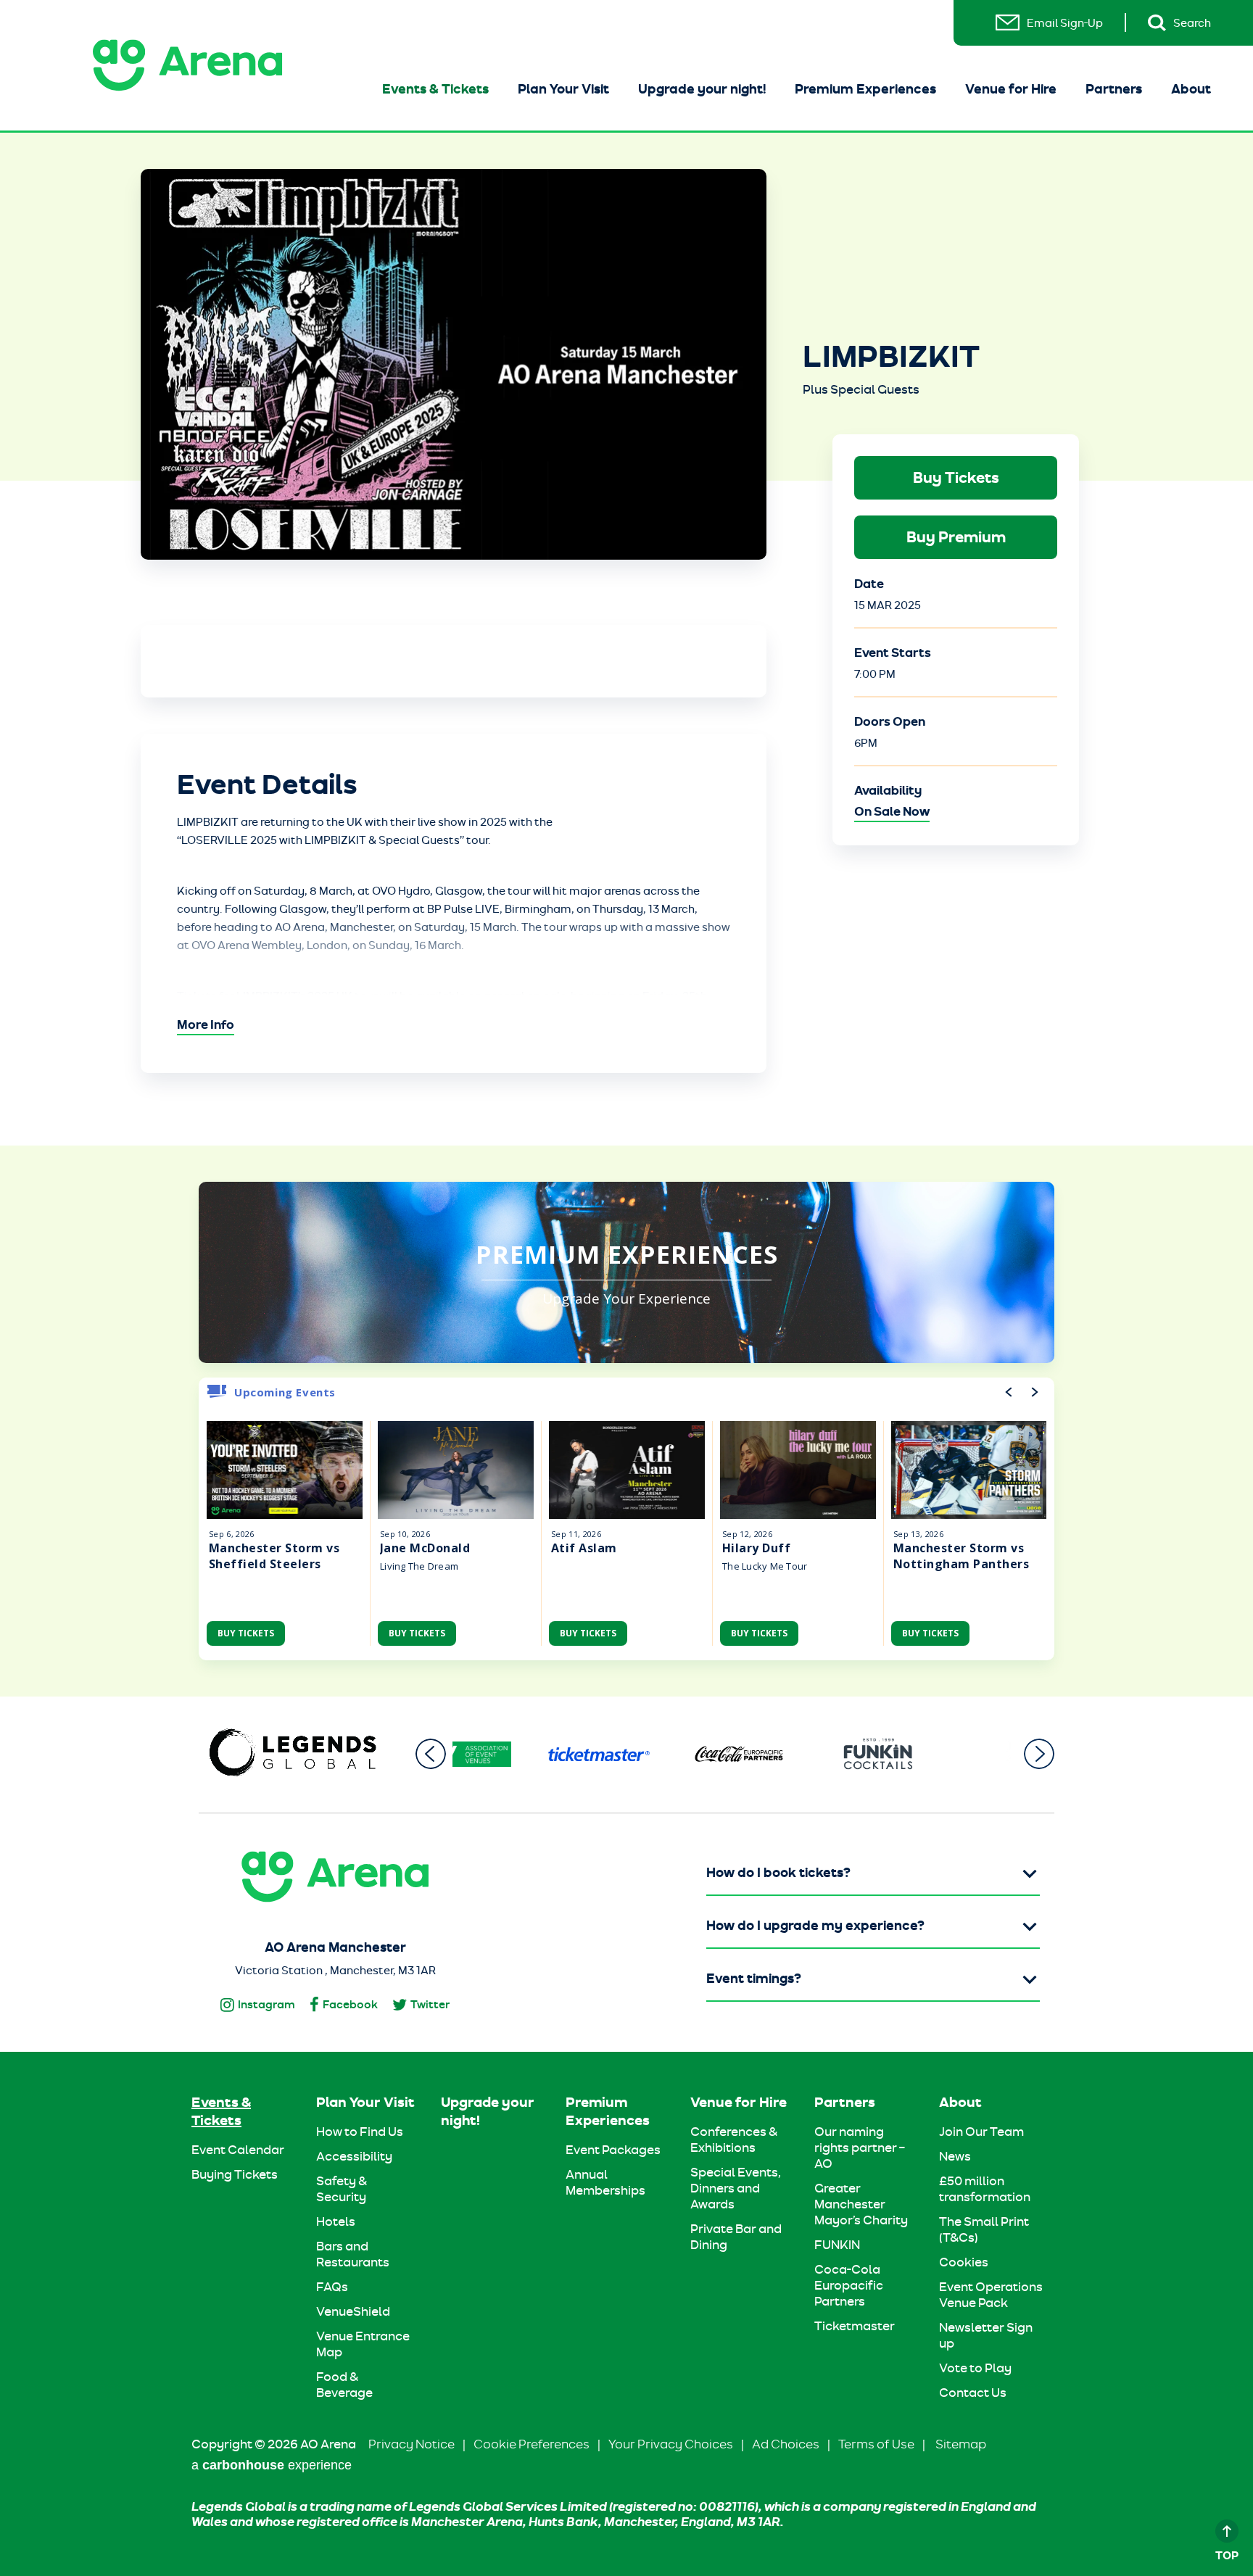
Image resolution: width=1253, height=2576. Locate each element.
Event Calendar (238, 2150)
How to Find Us (360, 2132)
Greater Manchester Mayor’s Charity (861, 2204)
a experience (272, 2465)
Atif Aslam (584, 1548)
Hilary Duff (756, 1548)
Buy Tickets (956, 477)
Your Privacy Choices (671, 2444)
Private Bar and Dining (736, 2237)
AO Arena (187, 65)
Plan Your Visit (563, 89)
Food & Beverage (344, 2385)
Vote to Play (975, 2368)
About (1191, 89)
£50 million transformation (985, 2189)
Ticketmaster (855, 2326)
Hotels (336, 2221)
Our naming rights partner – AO (860, 2148)
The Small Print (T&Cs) (984, 2229)
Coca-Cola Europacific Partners (849, 2285)
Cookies (964, 2262)
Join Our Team (981, 2132)
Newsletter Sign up (986, 2335)
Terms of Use (876, 2444)
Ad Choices (786, 2444)
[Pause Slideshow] (1035, 1714)
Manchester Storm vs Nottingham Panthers (961, 1556)
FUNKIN (837, 2245)
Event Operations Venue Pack (991, 2295)
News (955, 2156)
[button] (431, 1754)
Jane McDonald (425, 1548)
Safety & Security (342, 2189)
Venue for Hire (1011, 89)
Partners (1114, 89)
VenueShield (353, 2311)
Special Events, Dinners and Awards (736, 2188)
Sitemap (961, 2444)
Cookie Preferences (532, 2444)
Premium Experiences (865, 89)
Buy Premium (956, 537)
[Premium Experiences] (626, 1272)
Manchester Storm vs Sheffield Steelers (274, 1556)
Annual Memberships (605, 2182)
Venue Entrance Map (363, 2344)
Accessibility (354, 2156)
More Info (206, 1024)
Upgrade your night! (702, 89)
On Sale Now (892, 811)
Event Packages (613, 2150)
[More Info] (285, 1470)
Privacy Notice (412, 2444)
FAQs (332, 2287)
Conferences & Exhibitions (734, 2140)
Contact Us (973, 2393)
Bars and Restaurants (353, 2254)
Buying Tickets (235, 2174)
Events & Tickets (435, 89)
